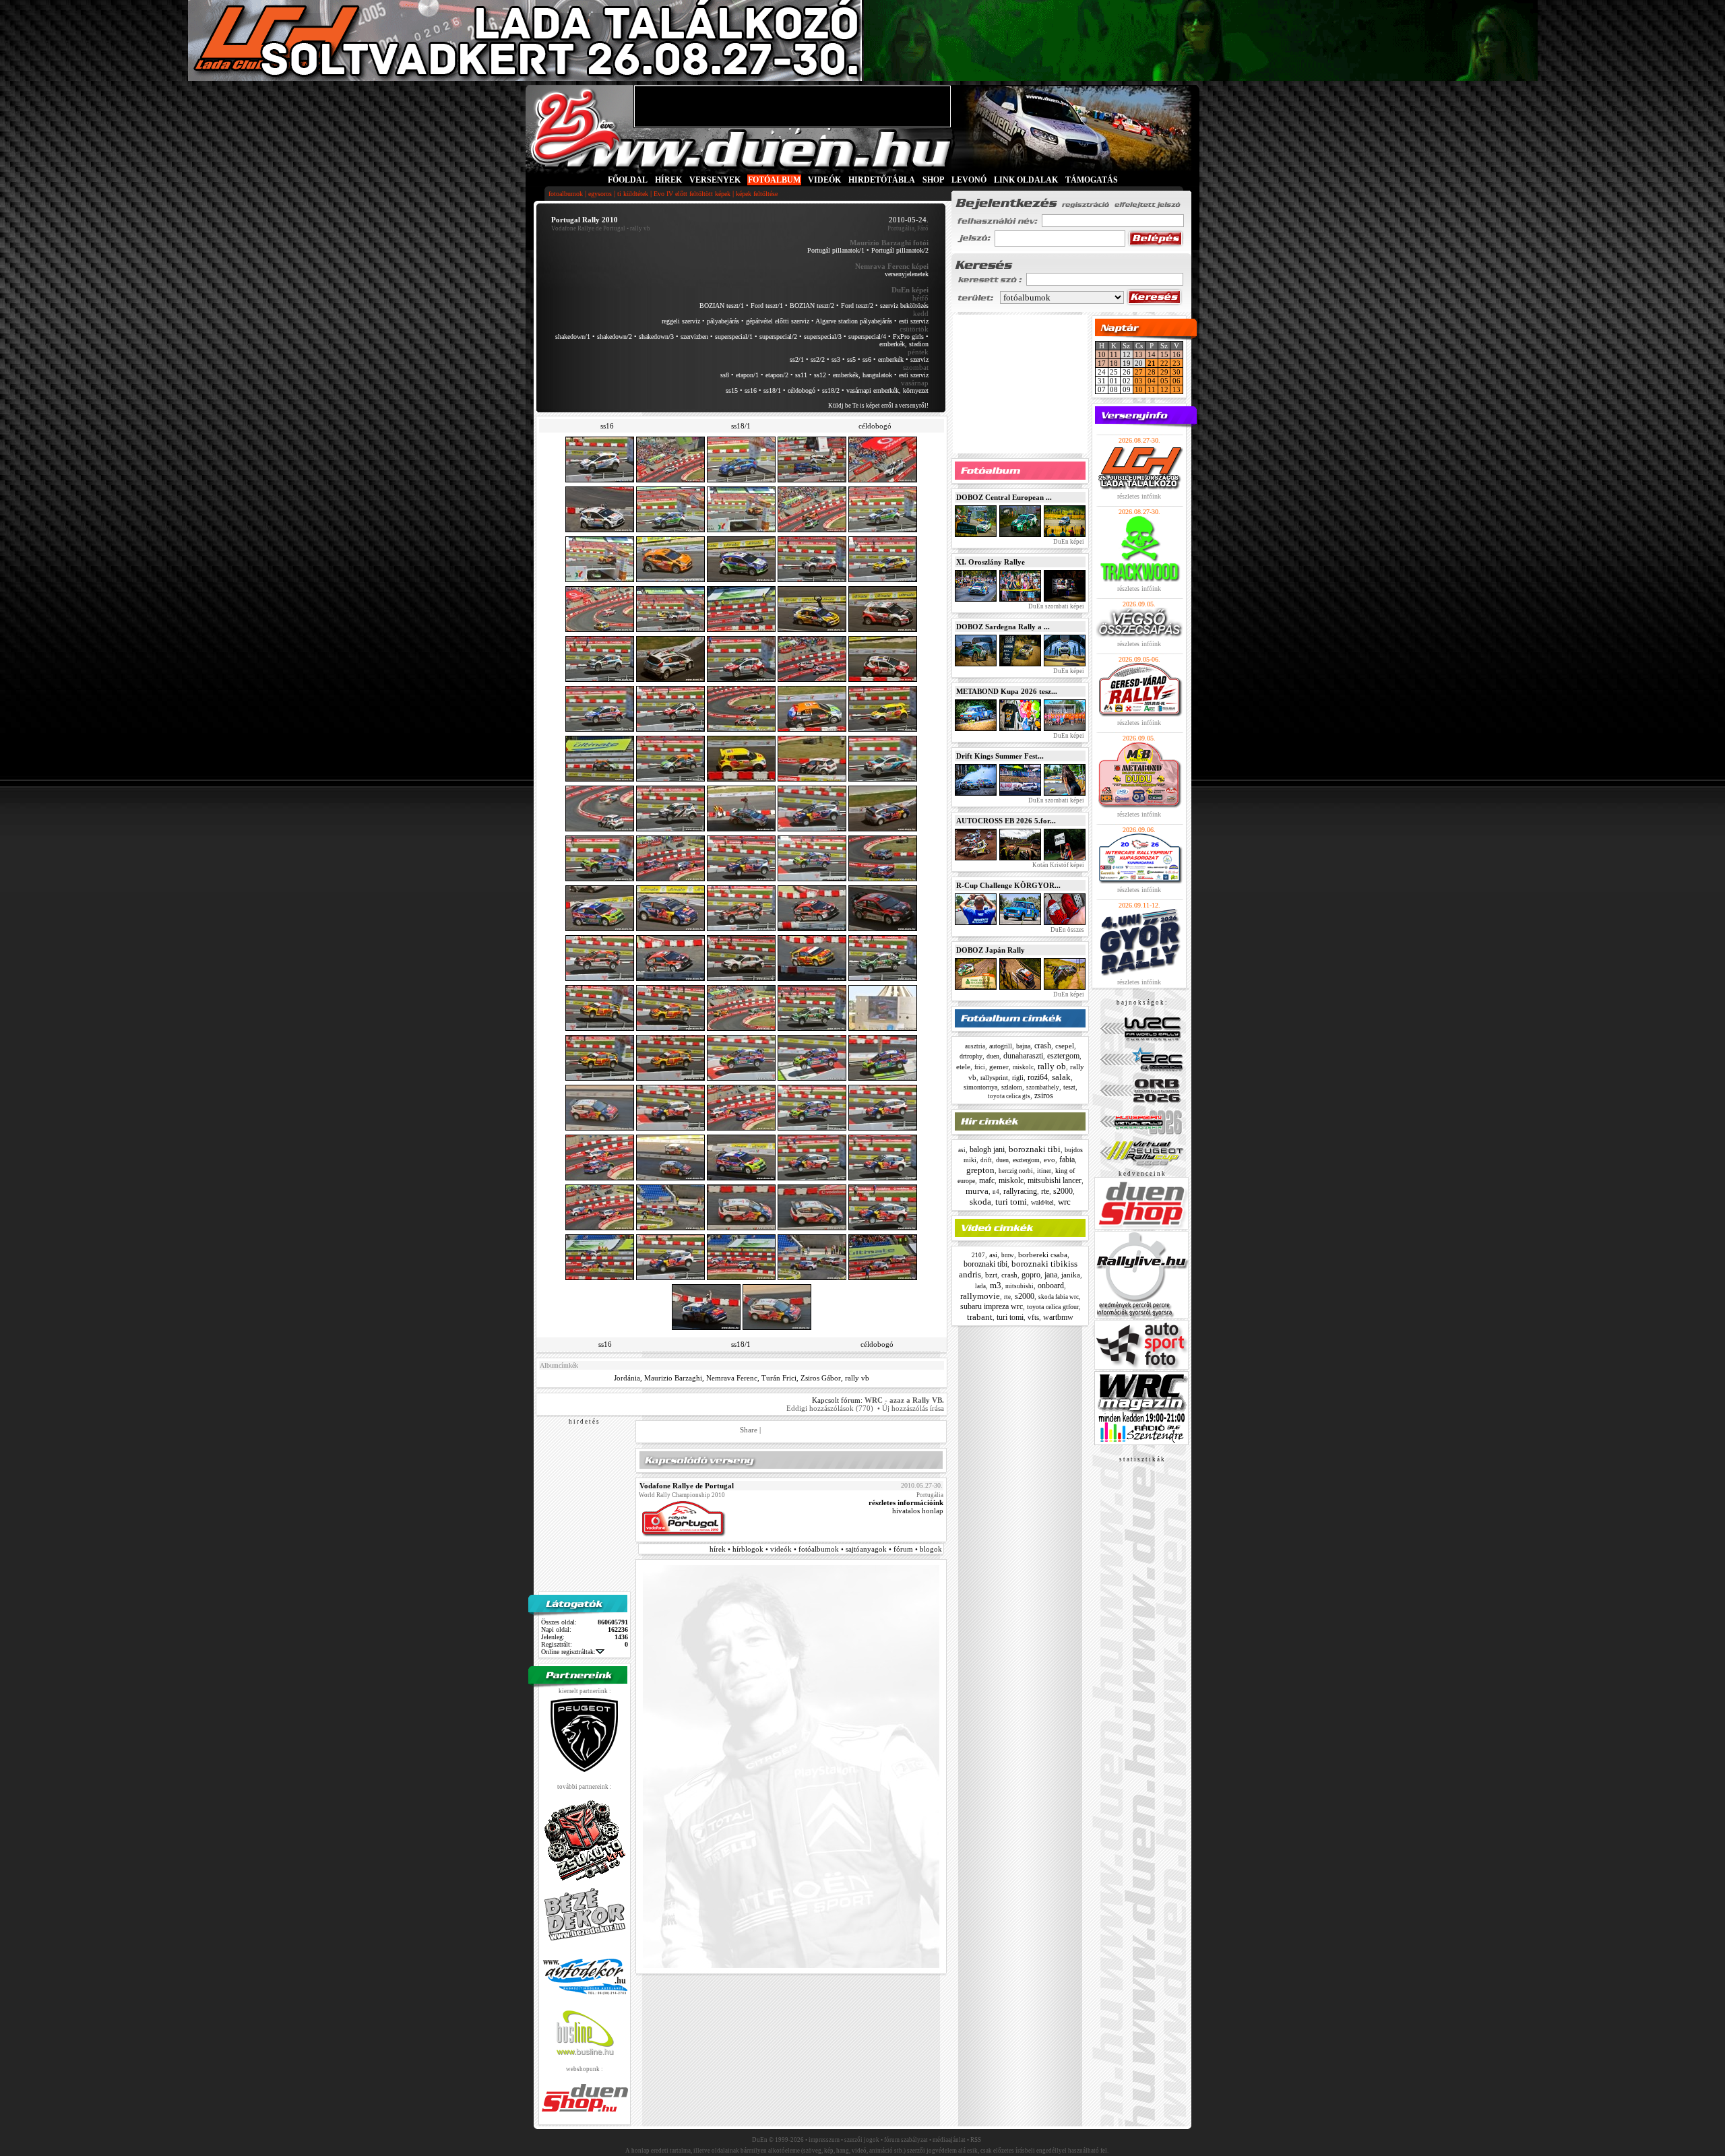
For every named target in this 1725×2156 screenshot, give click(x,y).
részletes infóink (1139, 496)
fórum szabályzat (906, 2140)
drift (986, 1160)
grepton (980, 1170)
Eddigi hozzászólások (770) (830, 1408)
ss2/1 (797, 359)
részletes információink (906, 1502)
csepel (1065, 1046)
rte (1045, 1191)
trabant (980, 1317)
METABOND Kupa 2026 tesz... (1007, 691)
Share (749, 1430)
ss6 (867, 359)
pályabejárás (723, 321)
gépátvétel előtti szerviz (778, 321)
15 (1164, 354)
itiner (1044, 1171)
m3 (996, 1285)
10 (1102, 354)
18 (1114, 363)
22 (1164, 363)
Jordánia (627, 1378)
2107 (978, 1255)
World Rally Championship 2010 (682, 1495)
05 (1164, 381)
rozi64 (1038, 1077)
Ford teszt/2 (857, 306)
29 (1164, 372)
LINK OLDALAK (1026, 180)
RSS (976, 2140)
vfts (1033, 1317)
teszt (1069, 1087)
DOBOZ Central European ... (1004, 497)
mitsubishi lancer (1055, 1180)
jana (1051, 1275)
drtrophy (971, 1056)
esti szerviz (914, 321)
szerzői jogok (862, 2140)
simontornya (980, 1087)
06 (1177, 381)
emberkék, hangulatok (862, 375)
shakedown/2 (615, 337)
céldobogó (802, 390)
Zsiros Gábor (821, 1378)
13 (1139, 354)
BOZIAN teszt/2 (812, 306)
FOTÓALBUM (774, 180)
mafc (987, 1180)
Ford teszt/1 (767, 306)
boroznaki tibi (1035, 1149)
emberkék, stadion (904, 344)
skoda (980, 1202)
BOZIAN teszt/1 (722, 306)
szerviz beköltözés (904, 306)
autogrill (1001, 1046)
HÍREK (668, 180)
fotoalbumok (566, 194)
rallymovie (980, 1296)
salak (1061, 1077)
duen (993, 1056)
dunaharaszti (1023, 1056)
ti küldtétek (633, 194)
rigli (1018, 1078)
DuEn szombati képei (1056, 606)
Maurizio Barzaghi (673, 1378)
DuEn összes (1067, 930)
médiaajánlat (949, 2140)
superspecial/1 (734, 337)
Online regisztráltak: (568, 1652)
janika (1071, 1275)
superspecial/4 (867, 337)
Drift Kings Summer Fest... (1000, 756)
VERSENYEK (715, 180)
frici (980, 1067)
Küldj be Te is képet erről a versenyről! (878, 406)
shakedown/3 (656, 337)
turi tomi (1011, 1202)
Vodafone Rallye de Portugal (588, 228)
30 (1177, 372)
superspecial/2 (778, 337)
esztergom (1063, 1056)
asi (962, 1150)
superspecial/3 (823, 337)
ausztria (975, 1046)
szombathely (1043, 1087)
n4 (996, 1192)
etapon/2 (777, 375)
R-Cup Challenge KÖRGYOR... (1008, 885)
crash (1043, 1046)
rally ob (1052, 1066)
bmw (1008, 1255)
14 (1152, 354)
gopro (1031, 1275)
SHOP (933, 180)
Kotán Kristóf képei (1058, 865)
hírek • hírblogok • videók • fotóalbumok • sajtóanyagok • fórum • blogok (826, 1549)
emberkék (891, 359)
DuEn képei (1068, 542)
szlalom (1012, 1087)
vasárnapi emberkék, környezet (887, 390)
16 (1177, 354)
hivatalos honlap (918, 1511)
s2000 (1063, 1191)
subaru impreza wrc (992, 1306)
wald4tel (1042, 1202)
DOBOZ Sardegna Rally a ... (1003, 627)
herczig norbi (1016, 1171)
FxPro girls (908, 337)
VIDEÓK (824, 180)
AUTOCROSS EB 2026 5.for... (1006, 821)
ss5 (851, 359)
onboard (1051, 1286)
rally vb (857, 1378)
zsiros (1044, 1096)
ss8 (725, 375)
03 (1139, 381)
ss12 (820, 375)
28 (1152, 372)
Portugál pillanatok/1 (836, 250)
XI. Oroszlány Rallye (991, 562)
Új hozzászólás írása (913, 1408)
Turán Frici (779, 1378)
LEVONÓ (970, 180)
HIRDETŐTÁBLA (882, 180)
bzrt (991, 1275)
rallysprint (994, 1078)
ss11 (801, 375)
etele (963, 1067)
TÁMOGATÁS (1092, 180)
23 (1177, 363)
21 (1152, 363)
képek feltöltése (757, 194)
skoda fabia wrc (1059, 1297)
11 (1114, 354)
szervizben (694, 337)
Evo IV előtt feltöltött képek (692, 194)
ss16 (751, 390)
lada (980, 1286)
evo (1049, 1160)
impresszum (824, 2140)
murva (977, 1191)
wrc (1064, 1202)
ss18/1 (772, 390)
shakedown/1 (573, 337)
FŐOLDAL (628, 180)
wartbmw (1058, 1317)
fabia (1067, 1160)
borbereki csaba (1043, 1255)
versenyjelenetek (907, 274)
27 (1139, 372)
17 (1102, 363)
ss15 (732, 390)
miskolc (1023, 1067)
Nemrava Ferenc (732, 1378)
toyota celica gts (1009, 1096)
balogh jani (987, 1149)
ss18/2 (831, 390)
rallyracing (1020, 1191)
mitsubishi (1020, 1286)
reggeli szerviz (681, 321)
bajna (1023, 1046)
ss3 (836, 359)
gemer (999, 1067)
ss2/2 (818, 359)
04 (1152, 381)
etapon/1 (747, 375)
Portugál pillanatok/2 (900, 250)
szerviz (919, 359)
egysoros (600, 194)
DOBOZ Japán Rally (991, 950)
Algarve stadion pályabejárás (854, 321)
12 (1164, 389)
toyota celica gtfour (1053, 1307)
